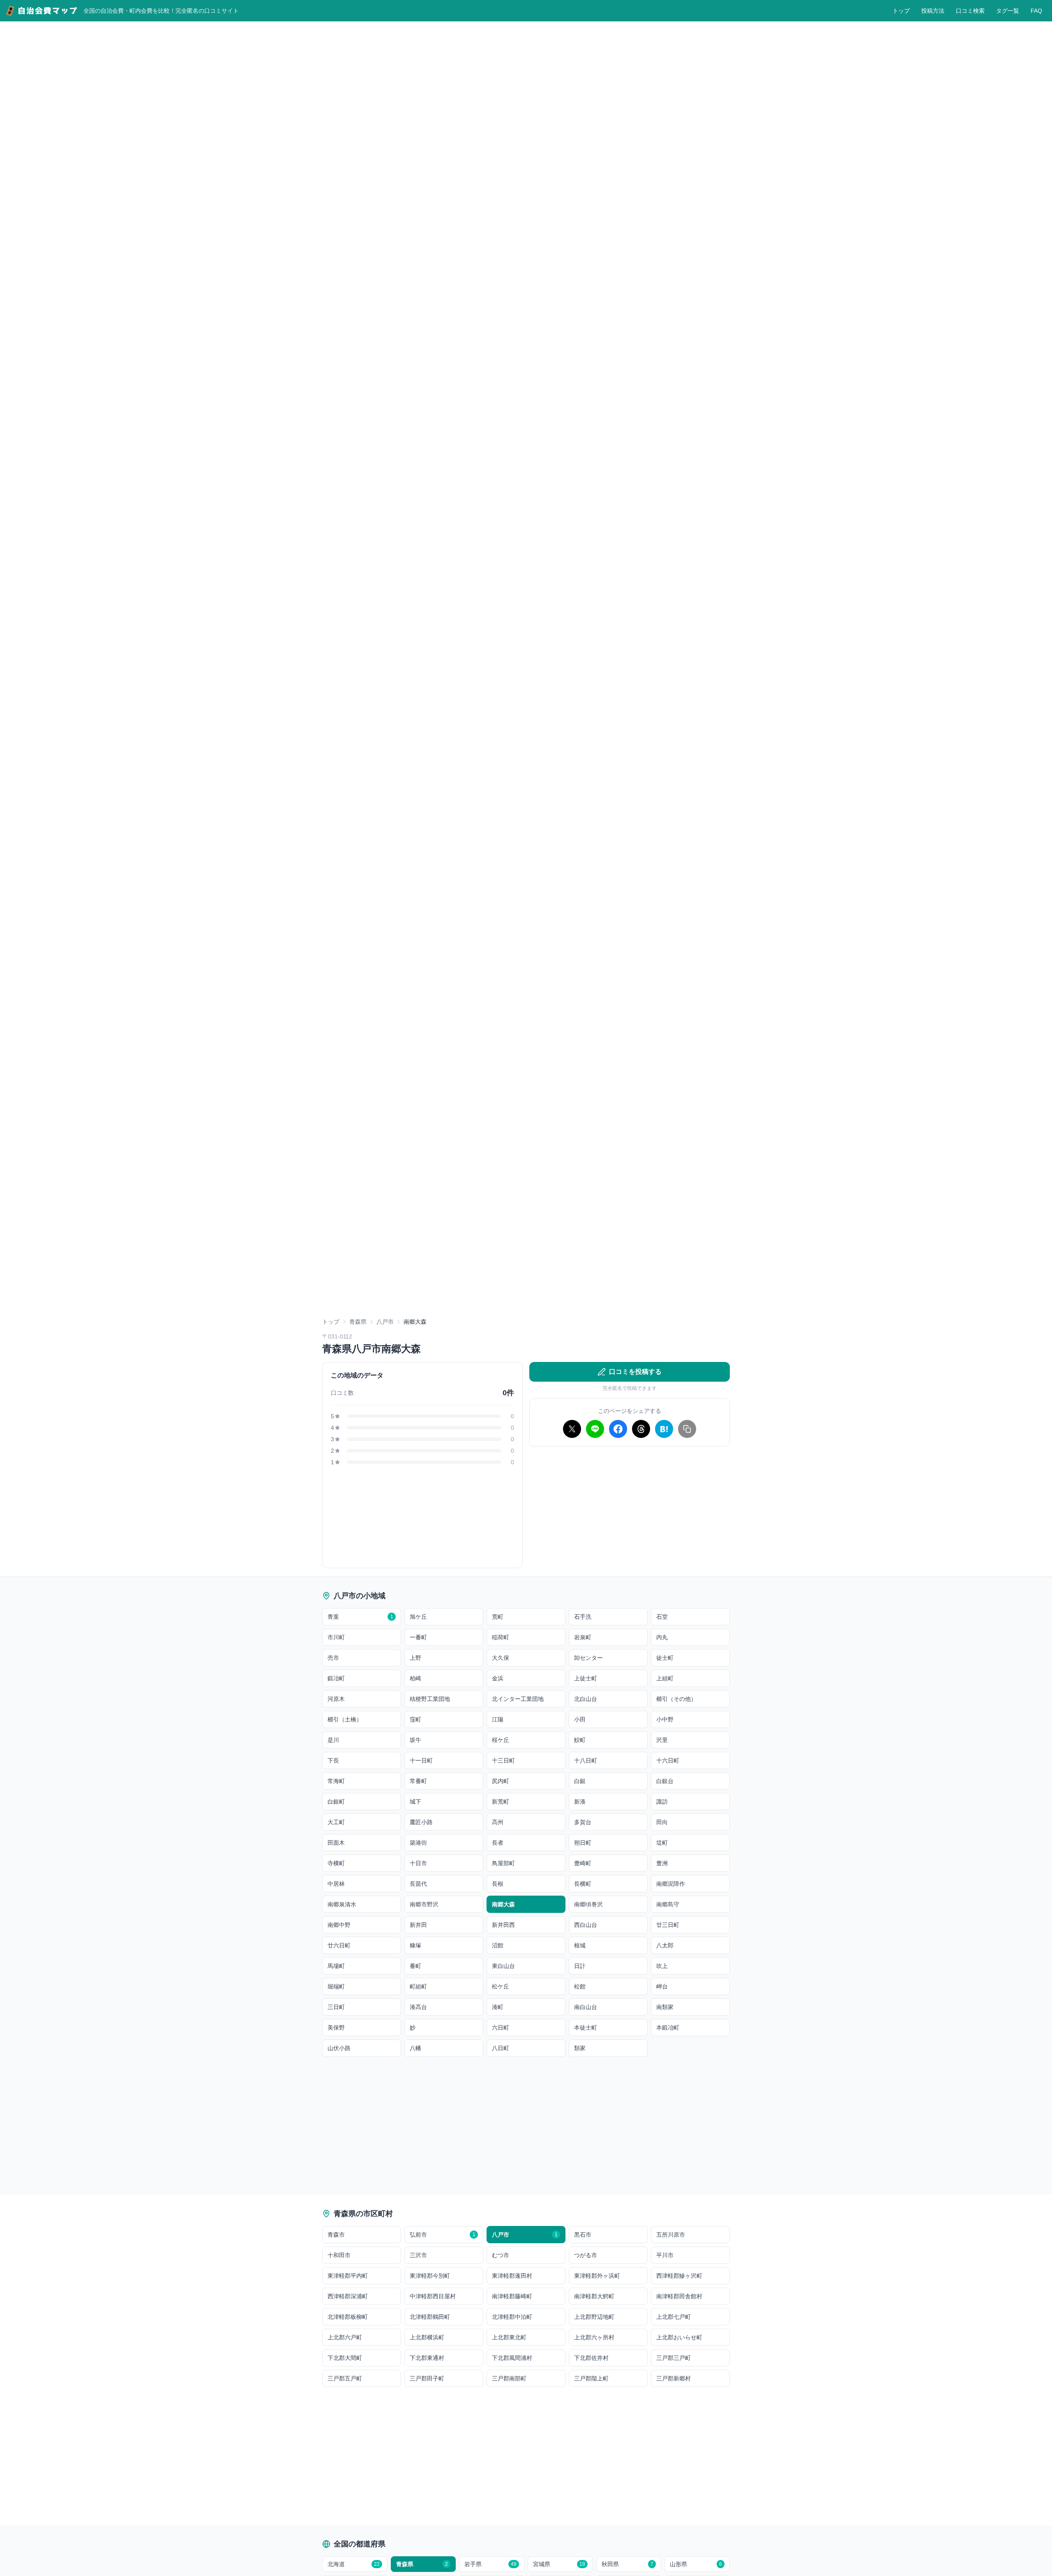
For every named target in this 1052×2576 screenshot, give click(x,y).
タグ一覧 (1008, 11)
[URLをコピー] (687, 1429)
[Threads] (641, 1429)
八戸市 (385, 1322)
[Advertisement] (630, 1511)
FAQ (1036, 11)
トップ (901, 11)
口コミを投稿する (635, 1372)
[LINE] (595, 1429)
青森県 (358, 1322)
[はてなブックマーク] (664, 1429)
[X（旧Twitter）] (572, 1429)
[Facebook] (618, 1429)
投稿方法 (933, 11)
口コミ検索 (970, 11)
